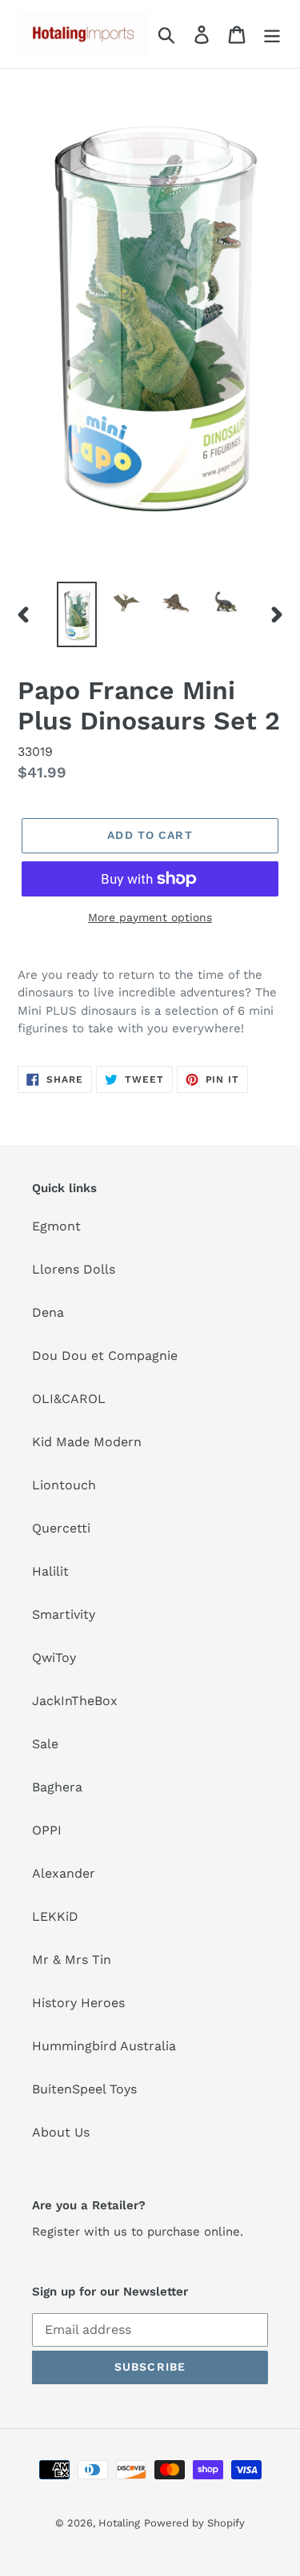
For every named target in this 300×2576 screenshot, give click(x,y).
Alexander (64, 1873)
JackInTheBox (75, 1701)
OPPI (47, 1830)
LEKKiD (55, 1916)
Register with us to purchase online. (138, 2232)
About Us (61, 2132)
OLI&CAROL (69, 1399)
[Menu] (272, 34)
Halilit (50, 1571)
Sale (45, 1744)
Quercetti (61, 1528)
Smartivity (64, 1614)
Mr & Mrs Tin (72, 1960)
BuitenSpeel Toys (84, 2089)
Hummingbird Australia (104, 2046)
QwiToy (54, 1658)
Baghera (57, 1787)
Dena (48, 1312)
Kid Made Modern (87, 1442)
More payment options (150, 917)
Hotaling (119, 2523)
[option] (77, 614)
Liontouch (64, 1485)
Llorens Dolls (74, 1269)
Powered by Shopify (194, 2523)
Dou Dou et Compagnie (105, 1356)
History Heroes (78, 2003)
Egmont (56, 1226)
